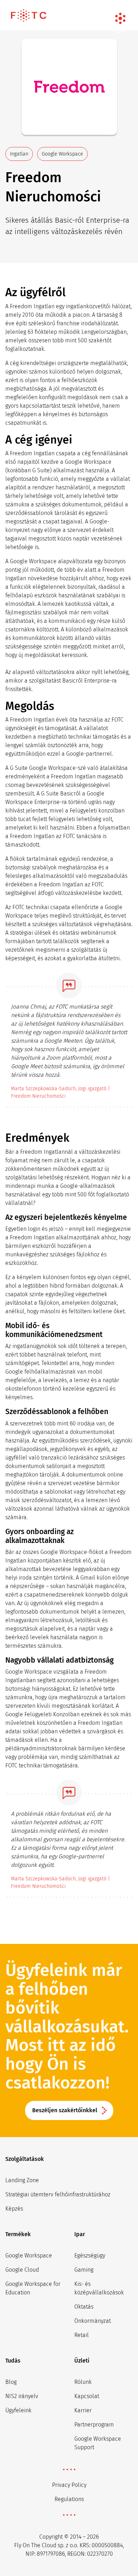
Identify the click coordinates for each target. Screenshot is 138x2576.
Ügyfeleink (18, 2410)
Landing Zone (22, 2180)
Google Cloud (22, 2270)
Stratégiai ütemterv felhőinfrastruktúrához (58, 2194)
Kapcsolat (87, 2396)
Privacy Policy (69, 2485)
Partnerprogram (94, 2425)
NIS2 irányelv (22, 2396)
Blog (11, 2382)
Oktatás (84, 2307)
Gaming (84, 2270)
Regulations (69, 2499)
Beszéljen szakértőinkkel (65, 2110)
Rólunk (83, 2382)
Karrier (83, 2410)
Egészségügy (90, 2256)
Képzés (14, 2209)
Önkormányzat (93, 2321)
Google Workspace (29, 2256)
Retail (82, 2335)
